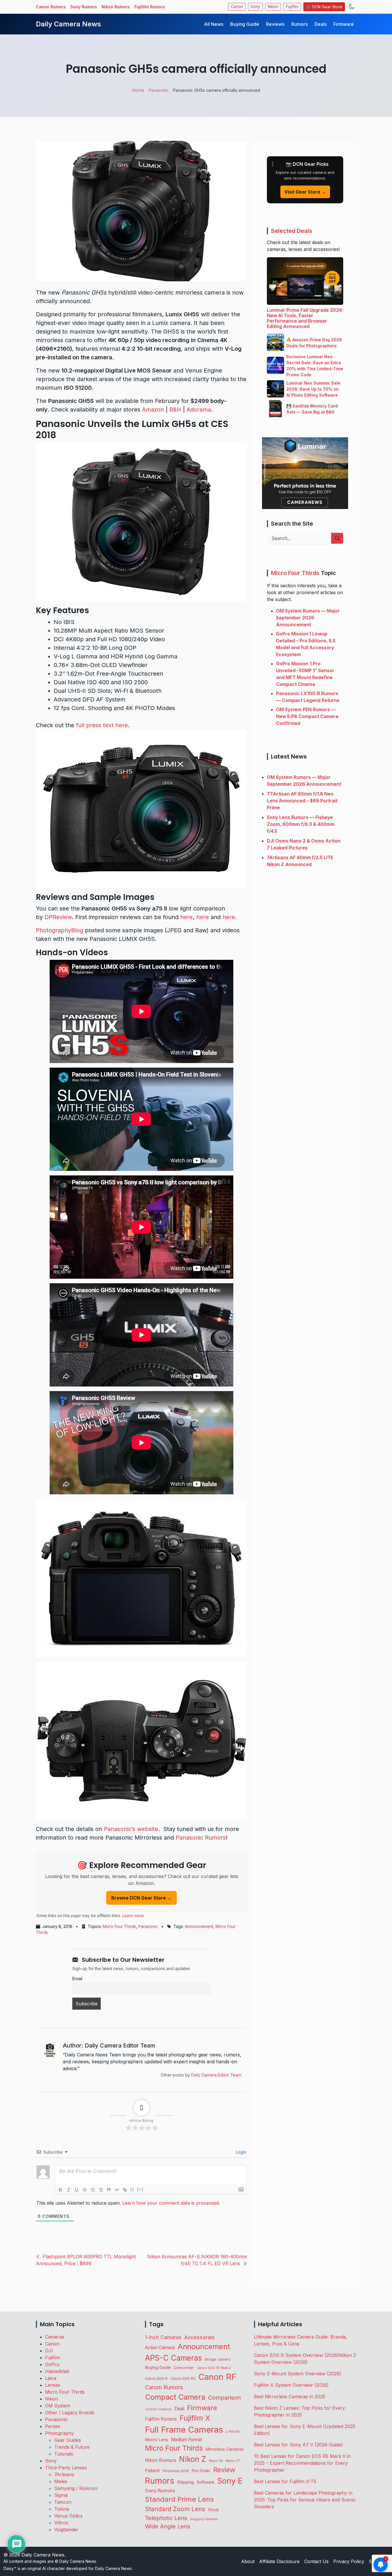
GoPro (52, 2364)
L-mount (233, 2431)
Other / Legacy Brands (70, 2413)
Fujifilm (292, 7)
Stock (213, 2510)
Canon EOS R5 (183, 2379)
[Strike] (85, 2190)
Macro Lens (157, 2440)
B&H (175, 409)
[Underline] (77, 2190)
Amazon (153, 409)
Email (77, 1979)
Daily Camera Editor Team (216, 2075)
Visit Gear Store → (305, 192)
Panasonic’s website (131, 1829)
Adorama (199, 409)
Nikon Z (193, 2459)
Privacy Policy (349, 2561)
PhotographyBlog (60, 930)
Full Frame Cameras (184, 2430)
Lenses (53, 2385)
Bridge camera (218, 2359)
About (248, 2561)
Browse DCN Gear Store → (141, 1898)
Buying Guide (245, 24)
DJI (49, 2351)
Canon (237, 7)
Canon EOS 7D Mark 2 (214, 2368)
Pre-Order (201, 2471)
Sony (255, 7)
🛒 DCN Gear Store (324, 7)
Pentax (53, 2426)
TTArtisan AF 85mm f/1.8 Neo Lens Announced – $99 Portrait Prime (302, 800)
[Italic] (69, 2190)
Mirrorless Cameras (225, 2449)
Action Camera (160, 2348)
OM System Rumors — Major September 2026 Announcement (308, 617)
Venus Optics (68, 2516)
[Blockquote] (109, 2190)
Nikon (273, 7)
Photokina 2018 (176, 2471)
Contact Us (316, 2561)
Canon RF (217, 2377)
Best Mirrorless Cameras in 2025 (290, 2396)
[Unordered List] (101, 2190)
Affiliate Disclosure (279, 2561)
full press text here (102, 725)
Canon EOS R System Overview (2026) (296, 2355)
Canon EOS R (156, 2379)
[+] (140, 2189)
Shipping (185, 2482)
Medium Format (187, 2440)
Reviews (275, 24)
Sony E (230, 2481)
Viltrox (61, 2523)
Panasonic (148, 1926)
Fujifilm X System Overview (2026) (291, 2385)
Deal (179, 2409)
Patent (152, 2470)
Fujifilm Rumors (150, 7)
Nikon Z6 (216, 2461)
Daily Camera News (68, 24)
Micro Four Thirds (119, 1926)
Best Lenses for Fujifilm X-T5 (285, 2481)
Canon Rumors (51, 7)
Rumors (299, 24)
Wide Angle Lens (168, 2526)
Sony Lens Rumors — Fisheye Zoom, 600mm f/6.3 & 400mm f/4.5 (301, 824)
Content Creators (158, 2409)
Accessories (200, 2337)
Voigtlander (66, 2530)
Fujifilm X (195, 2418)
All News (214, 24)
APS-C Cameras (173, 2358)
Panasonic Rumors (201, 1838)
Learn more (133, 1915)
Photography (59, 2433)
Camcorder (184, 2368)
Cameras (55, 2337)
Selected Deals (292, 231)
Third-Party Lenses (66, 2468)
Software (205, 2482)
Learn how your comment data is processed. (171, 2203)
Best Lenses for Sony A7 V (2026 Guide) (298, 2445)
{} (132, 2189)
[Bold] (61, 2190)
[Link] (125, 2190)
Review (224, 2470)
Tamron (63, 2502)
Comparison (224, 2398)
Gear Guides (68, 2440)
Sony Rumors (84, 7)
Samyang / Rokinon (76, 2488)
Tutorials (64, 2454)
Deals (321, 24)
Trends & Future (72, 2447)
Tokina (62, 2509)
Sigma (61, 2495)
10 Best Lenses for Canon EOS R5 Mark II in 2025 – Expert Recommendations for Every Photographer (302, 2463)
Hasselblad (57, 2371)
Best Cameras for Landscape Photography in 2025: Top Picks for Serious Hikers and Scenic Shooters (305, 2500)
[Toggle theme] (352, 7)
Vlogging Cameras (204, 2519)
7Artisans (64, 2474)
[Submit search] (337, 538)
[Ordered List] (93, 2190)
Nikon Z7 (233, 2461)
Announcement (199, 1926)
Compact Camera (175, 2397)
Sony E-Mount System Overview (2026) (298, 2374)
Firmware (344, 24)
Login (240, 2152)
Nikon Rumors (116, 7)
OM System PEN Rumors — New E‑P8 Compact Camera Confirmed (307, 716)
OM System (58, 2406)
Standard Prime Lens (179, 2499)
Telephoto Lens (166, 2518)
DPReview (58, 917)
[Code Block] (117, 2190)
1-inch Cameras (163, 2337)
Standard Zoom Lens (175, 2509)
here (187, 917)
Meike (61, 2481)
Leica (51, 2378)
